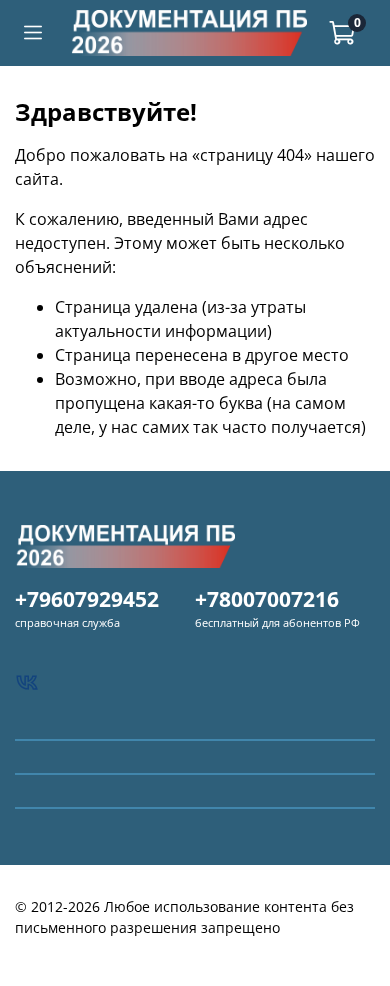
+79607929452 (87, 599)
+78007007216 (267, 599)
